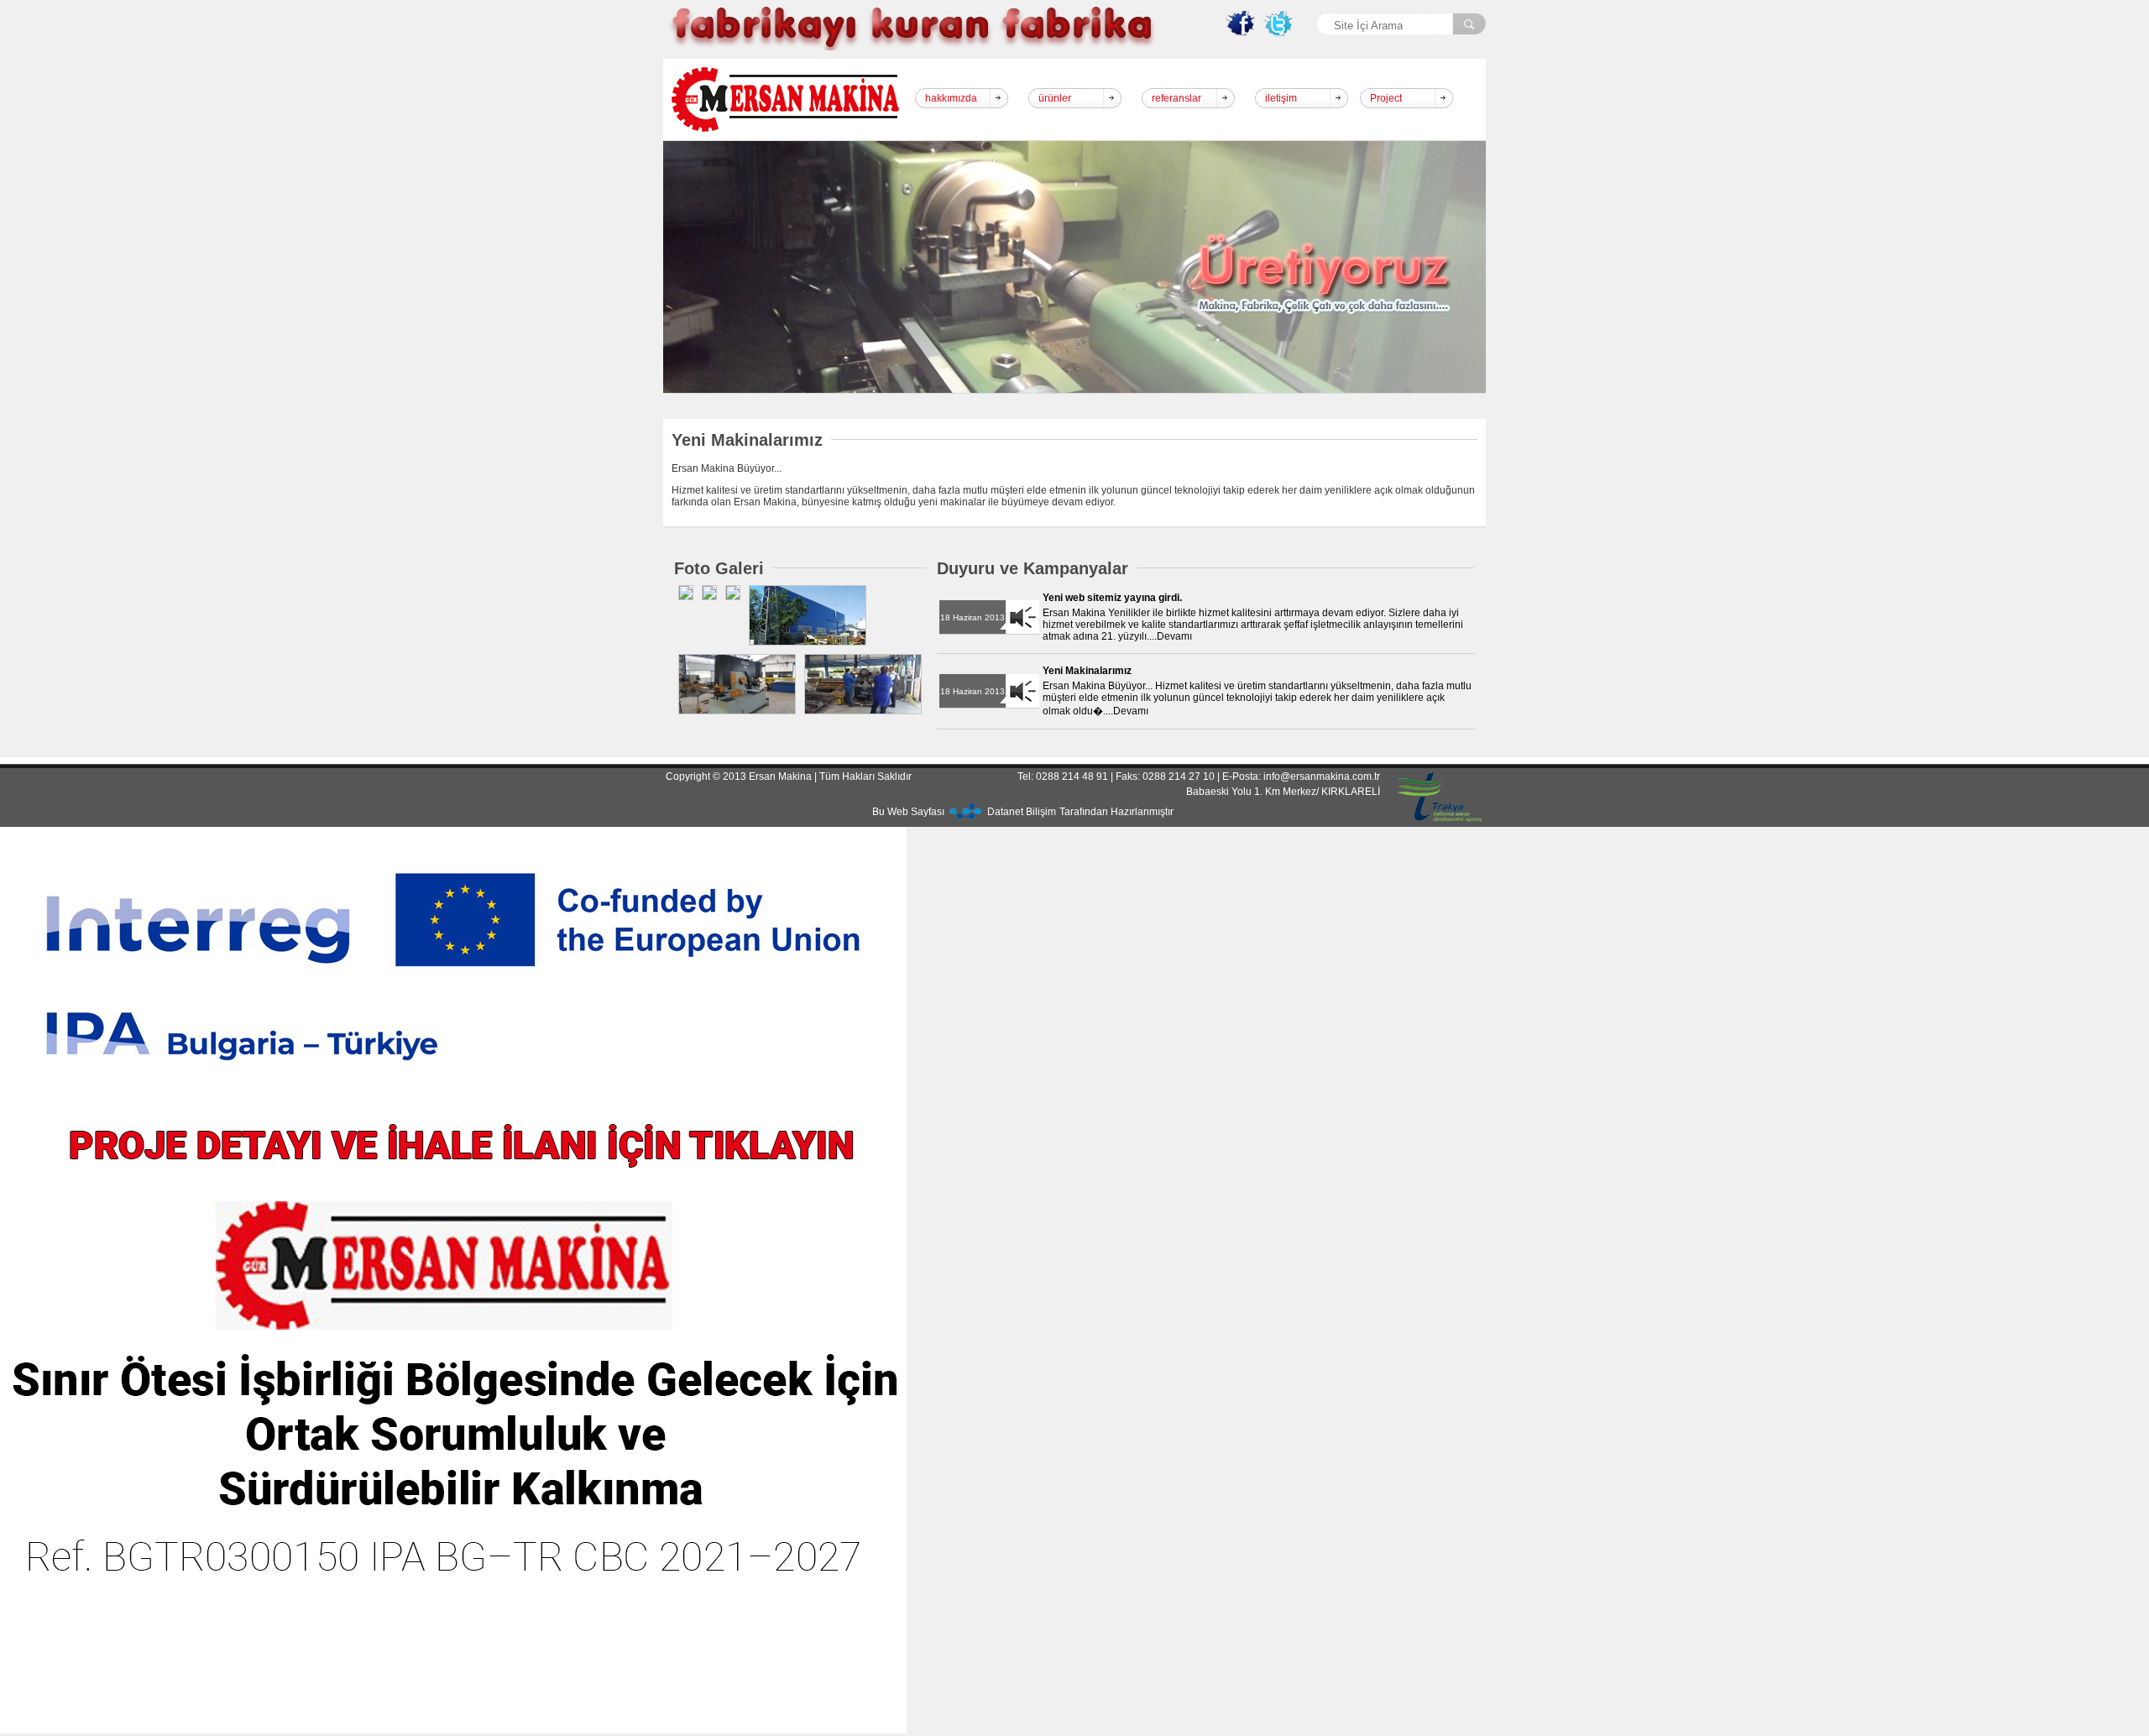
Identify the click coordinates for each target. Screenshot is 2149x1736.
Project (1386, 98)
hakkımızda (951, 98)
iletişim (1281, 98)
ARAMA (1469, 25)
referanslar (1176, 98)
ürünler (1055, 98)
